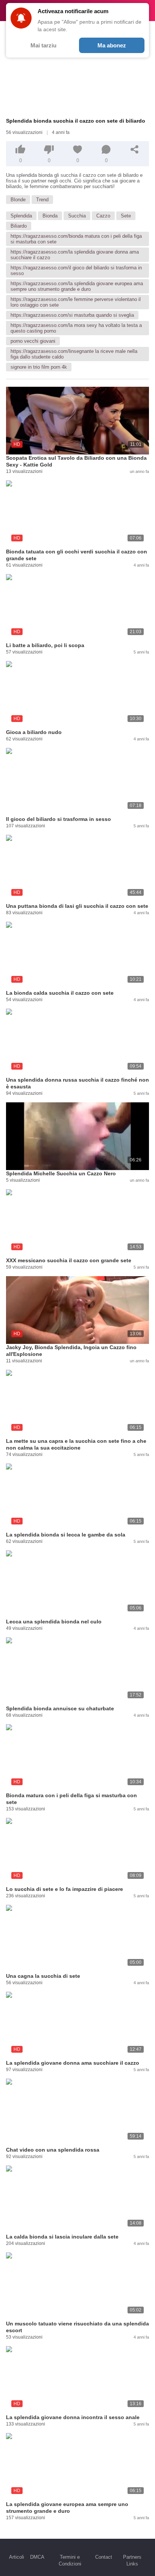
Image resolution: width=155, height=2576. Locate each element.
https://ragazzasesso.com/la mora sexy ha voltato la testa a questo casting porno (76, 328)
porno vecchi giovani (33, 341)
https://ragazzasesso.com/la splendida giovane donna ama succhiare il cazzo (75, 255)
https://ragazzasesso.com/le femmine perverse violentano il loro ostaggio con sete (76, 302)
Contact (104, 2557)
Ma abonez (112, 45)
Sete (126, 216)
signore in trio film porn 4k (39, 367)
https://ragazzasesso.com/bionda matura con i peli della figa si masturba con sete (76, 239)
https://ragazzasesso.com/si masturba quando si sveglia (72, 315)
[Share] (135, 149)
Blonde (18, 200)
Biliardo (19, 226)
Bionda (50, 216)
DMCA (37, 2557)
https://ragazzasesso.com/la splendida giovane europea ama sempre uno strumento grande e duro (77, 286)
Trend (42, 200)
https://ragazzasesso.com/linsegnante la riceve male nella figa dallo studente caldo (74, 354)
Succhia (77, 216)
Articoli (17, 2557)
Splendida (21, 216)
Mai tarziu (43, 45)
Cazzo (103, 216)
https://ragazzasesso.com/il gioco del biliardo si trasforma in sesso (76, 271)
